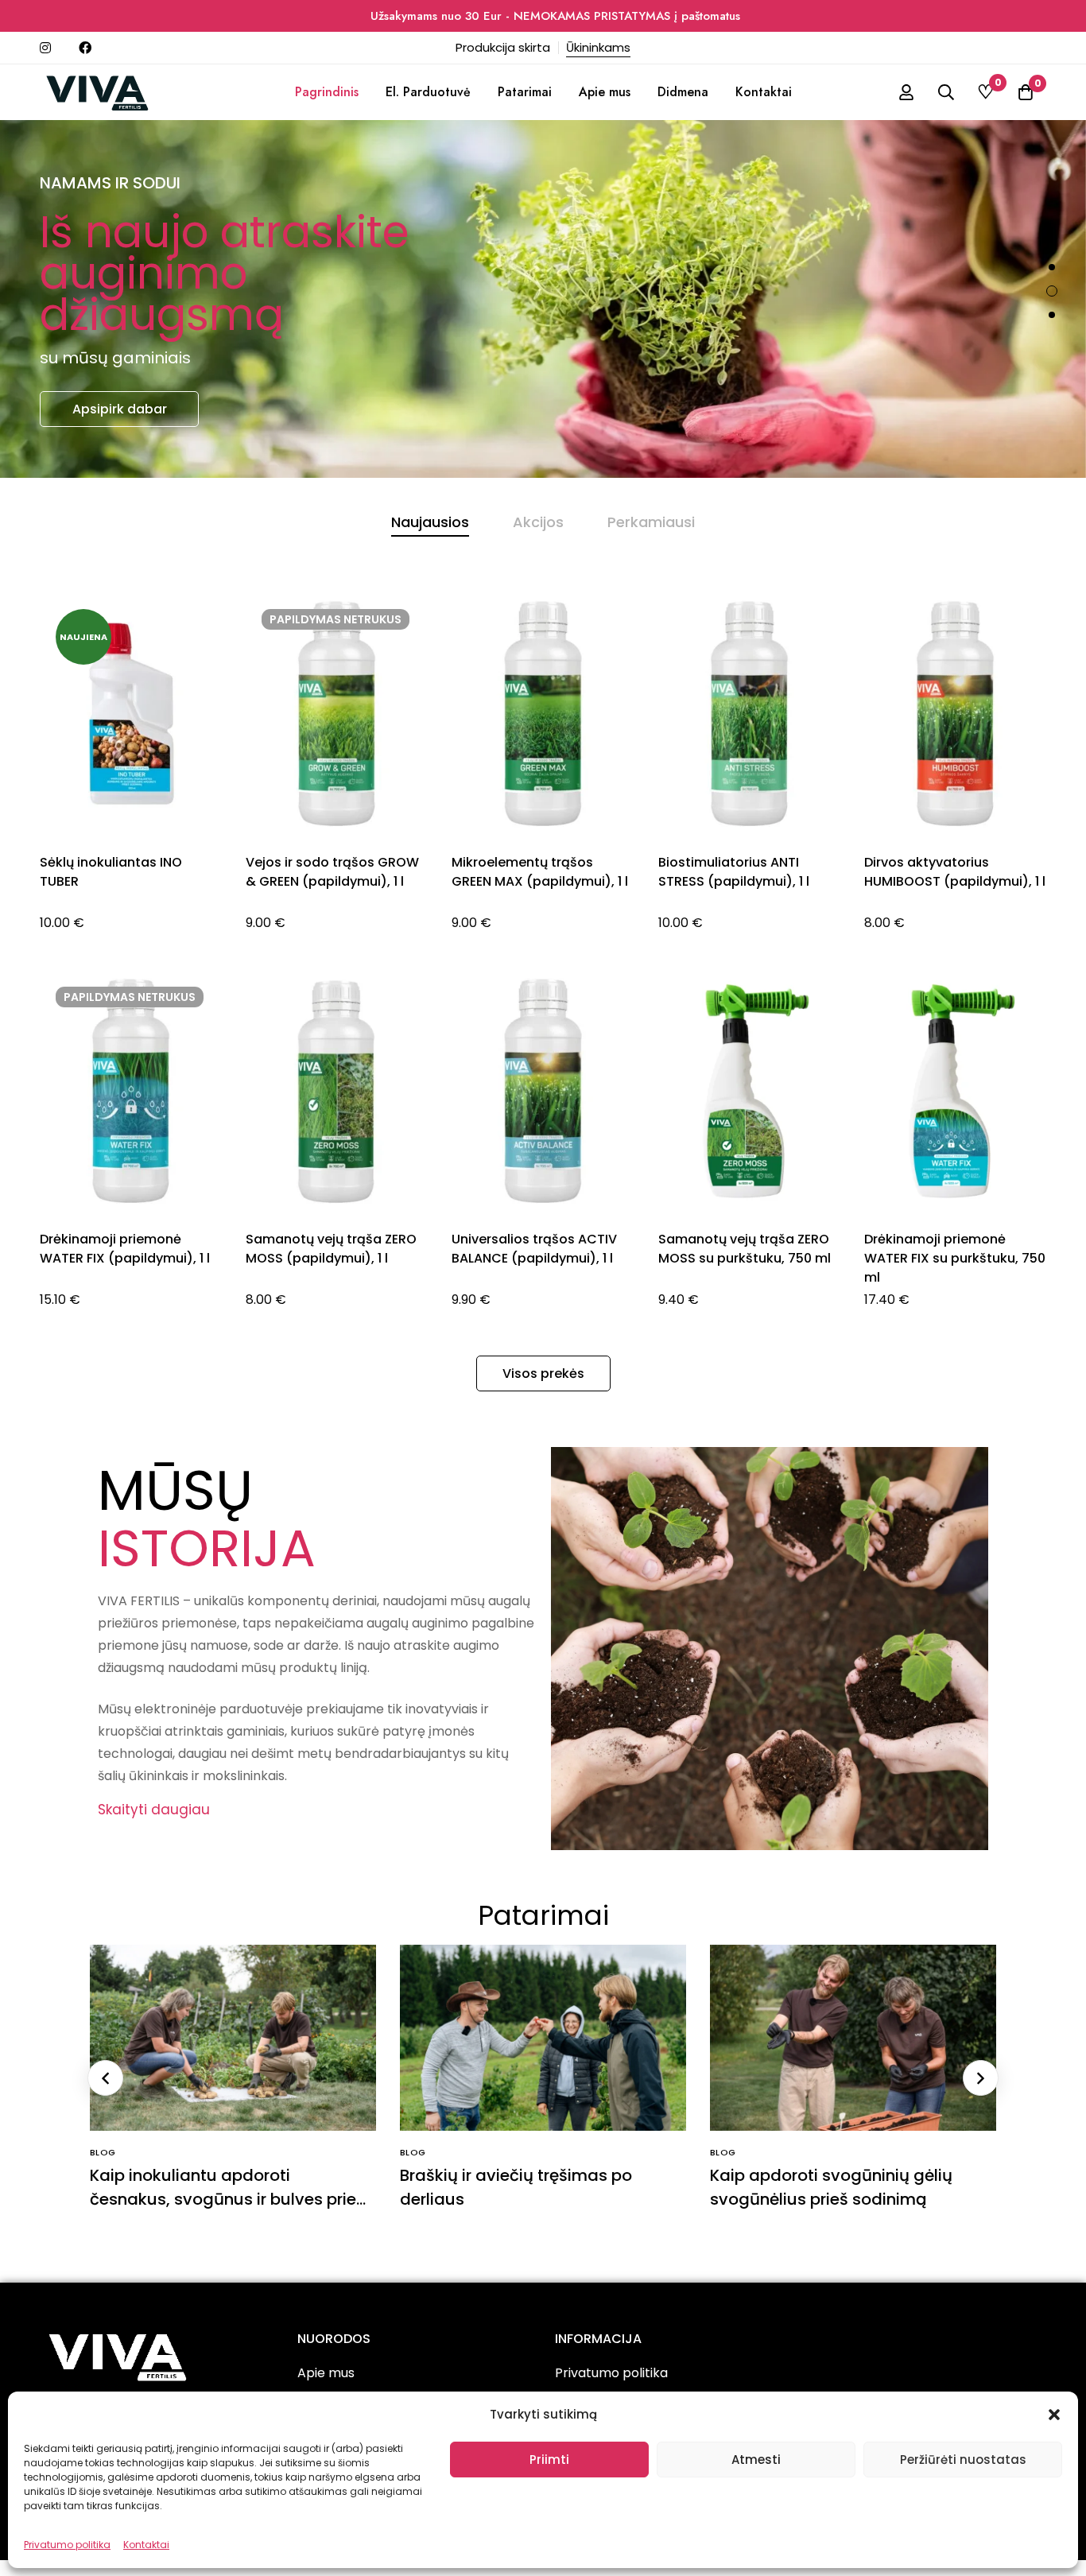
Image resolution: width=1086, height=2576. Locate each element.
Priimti (549, 2460)
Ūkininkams (598, 47)
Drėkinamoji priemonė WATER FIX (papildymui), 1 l (125, 1249)
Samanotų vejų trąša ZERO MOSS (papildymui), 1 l (331, 1249)
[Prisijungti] (906, 92)
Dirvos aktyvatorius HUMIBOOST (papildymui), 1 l (955, 872)
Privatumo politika (67, 2545)
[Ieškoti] (946, 92)
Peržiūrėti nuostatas (963, 2460)
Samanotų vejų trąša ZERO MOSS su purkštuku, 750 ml (745, 1249)
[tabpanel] (543, 970)
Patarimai (543, 1915)
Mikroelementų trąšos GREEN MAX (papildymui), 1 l (540, 872)
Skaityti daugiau (154, 1810)
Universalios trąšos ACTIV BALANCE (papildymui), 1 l (534, 1249)
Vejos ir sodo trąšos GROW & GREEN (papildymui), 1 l (332, 872)
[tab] (430, 522)
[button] (1054, 2415)
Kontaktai (146, 2545)
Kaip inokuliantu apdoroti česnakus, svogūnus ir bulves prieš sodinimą (227, 2199)
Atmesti (756, 2460)
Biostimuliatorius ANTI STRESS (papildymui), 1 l (734, 872)
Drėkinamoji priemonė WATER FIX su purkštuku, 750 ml (955, 1258)
